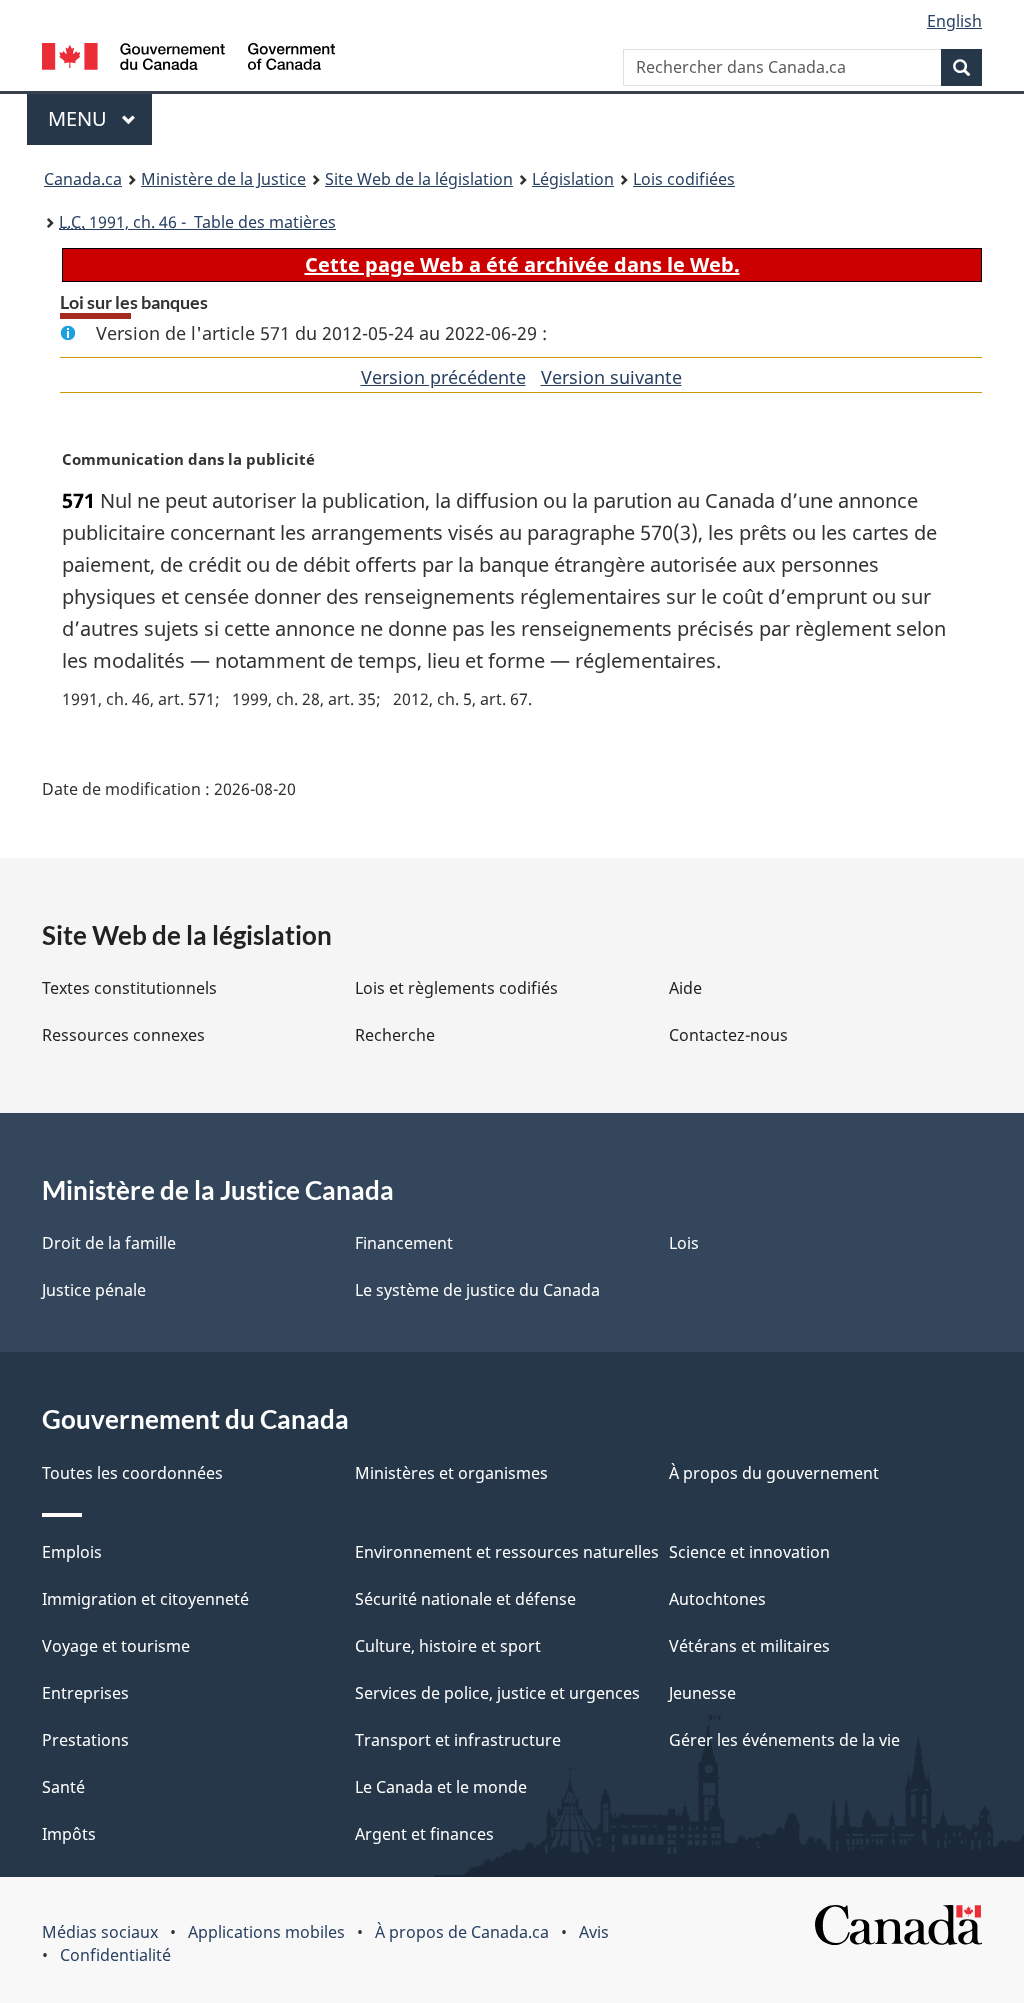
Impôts (69, 1834)
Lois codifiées (684, 179)
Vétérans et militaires (749, 1646)
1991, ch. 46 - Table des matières (197, 222)
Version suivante (611, 377)
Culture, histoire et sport (448, 1646)
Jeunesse (702, 1693)
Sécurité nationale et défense (465, 1599)
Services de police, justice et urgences (497, 1693)
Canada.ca (83, 179)
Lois (684, 1243)
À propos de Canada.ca (462, 1932)
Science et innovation (749, 1552)
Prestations (85, 1740)
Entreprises (85, 1693)
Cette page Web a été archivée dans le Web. (522, 264)
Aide (685, 988)
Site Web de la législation (419, 179)
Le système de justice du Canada (477, 1290)
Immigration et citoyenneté (145, 1599)
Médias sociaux (100, 1932)
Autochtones (717, 1599)
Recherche (395, 1035)
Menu (100, 118)
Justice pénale (94, 1290)
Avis (594, 1932)
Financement (404, 1243)
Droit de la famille (109, 1243)
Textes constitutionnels (129, 988)
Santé (63, 1787)
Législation (573, 179)
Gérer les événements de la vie (784, 1740)
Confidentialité (115, 1955)
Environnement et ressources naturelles (507, 1552)
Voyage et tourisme (116, 1646)
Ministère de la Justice (223, 179)
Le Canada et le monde (441, 1787)
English (954, 21)
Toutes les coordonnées (132, 1473)
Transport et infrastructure (458, 1740)
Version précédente (443, 377)
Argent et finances (424, 1834)
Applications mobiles (266, 1932)
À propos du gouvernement (774, 1473)
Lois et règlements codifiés (456, 988)
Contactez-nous (728, 1035)
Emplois (72, 1552)
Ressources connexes (123, 1035)
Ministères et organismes (451, 1473)
